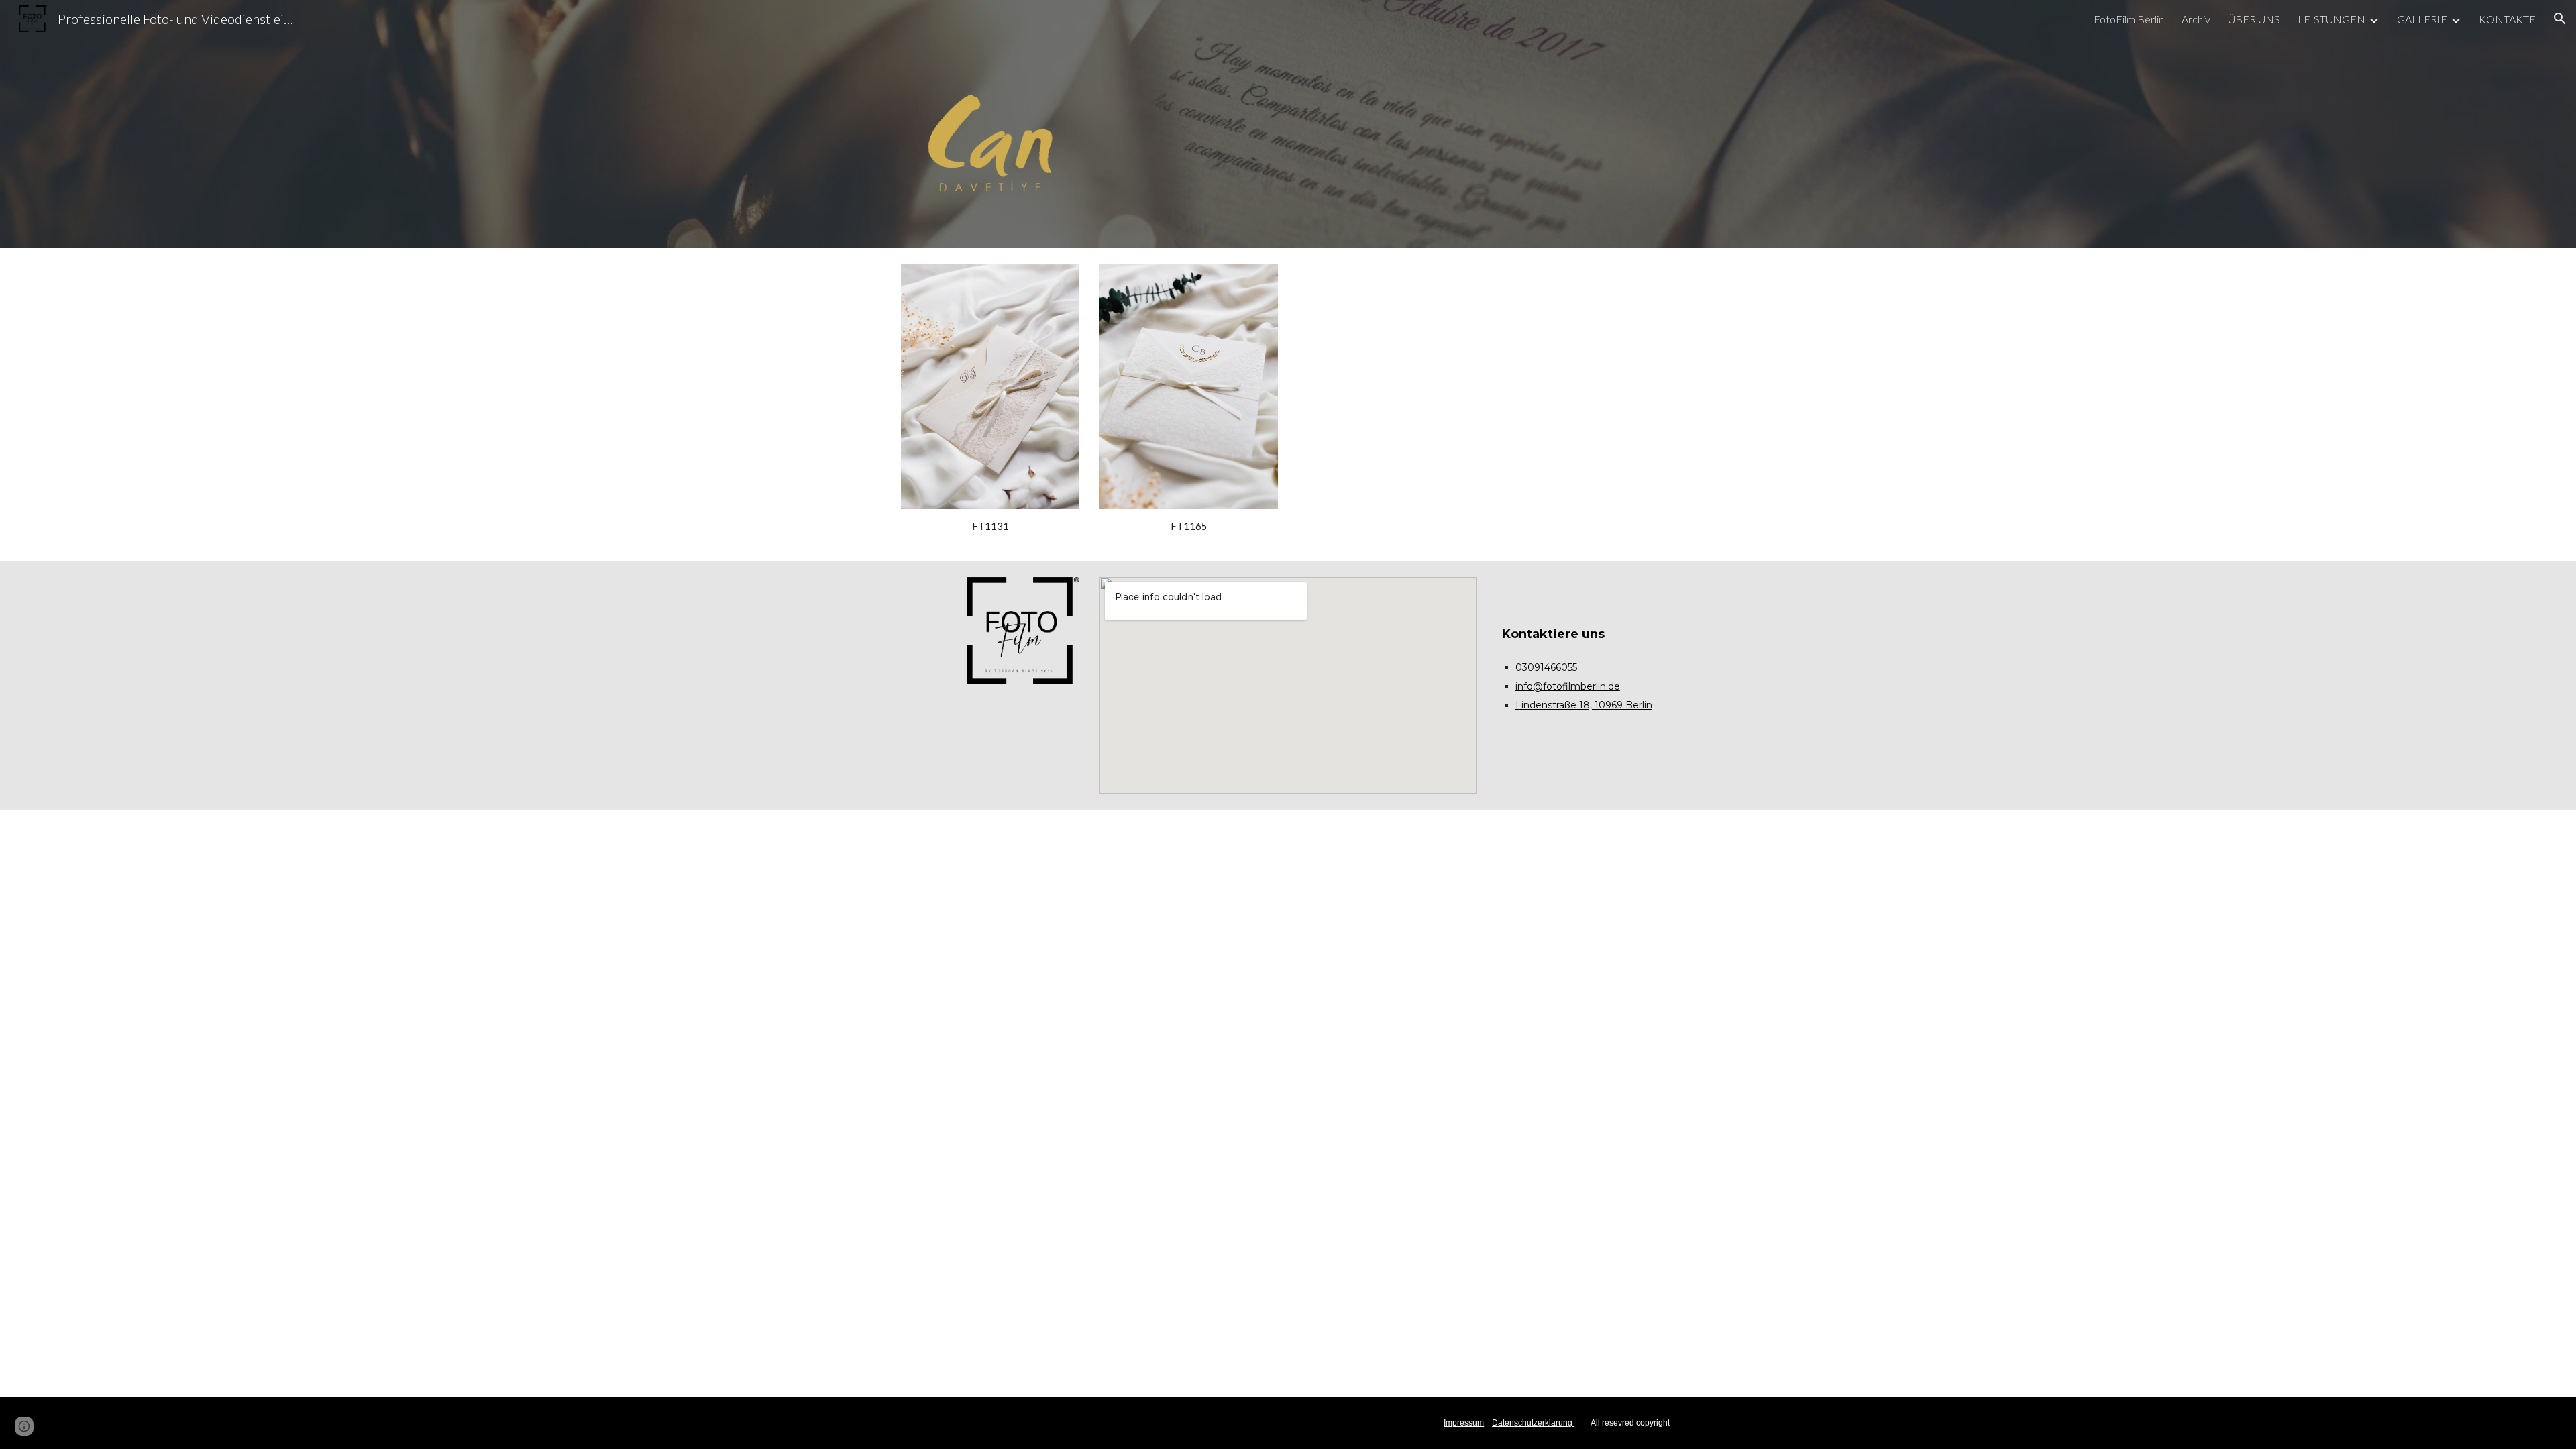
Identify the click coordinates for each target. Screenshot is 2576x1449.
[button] (2560, 19)
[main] (990, 527)
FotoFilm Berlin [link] (2129, 19)
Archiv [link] (2196, 19)
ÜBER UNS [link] (2254, 19)
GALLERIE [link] (2422, 19)
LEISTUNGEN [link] (2331, 19)
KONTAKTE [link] (2507, 19)
